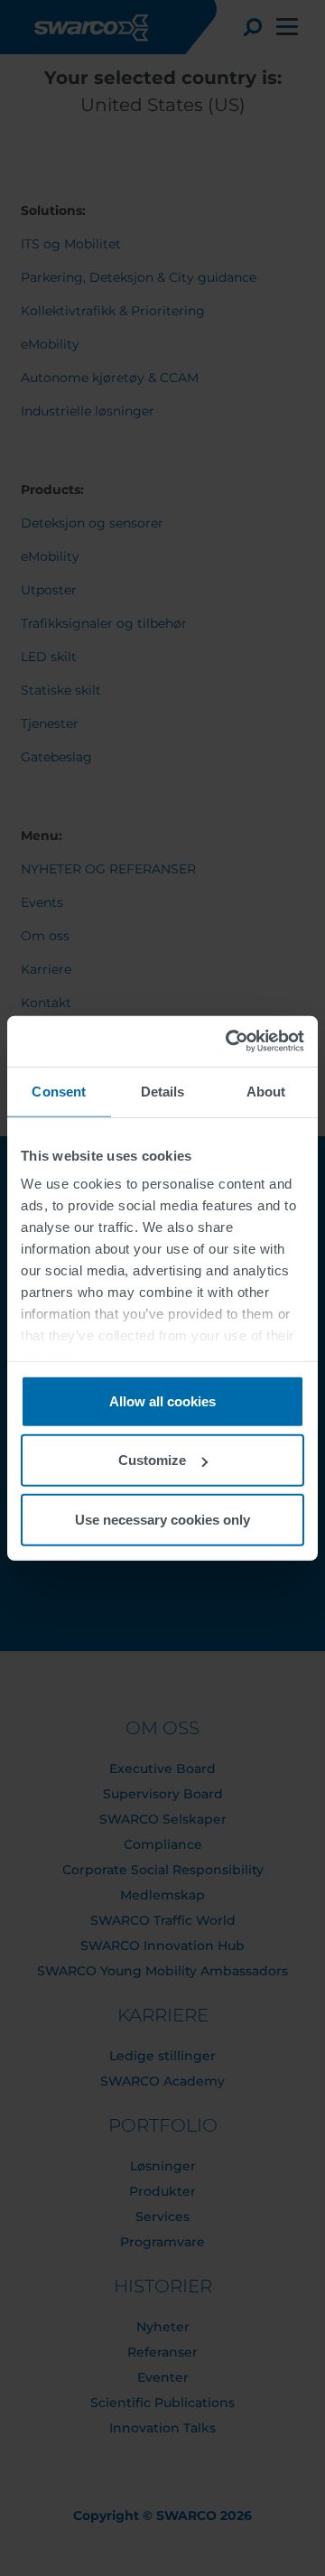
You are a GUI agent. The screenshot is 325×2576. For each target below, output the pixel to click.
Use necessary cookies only (162, 1519)
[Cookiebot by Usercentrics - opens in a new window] (229, 1041)
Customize (152, 1460)
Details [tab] (163, 1091)
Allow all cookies (162, 1400)
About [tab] (266, 1091)
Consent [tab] (59, 1091)
